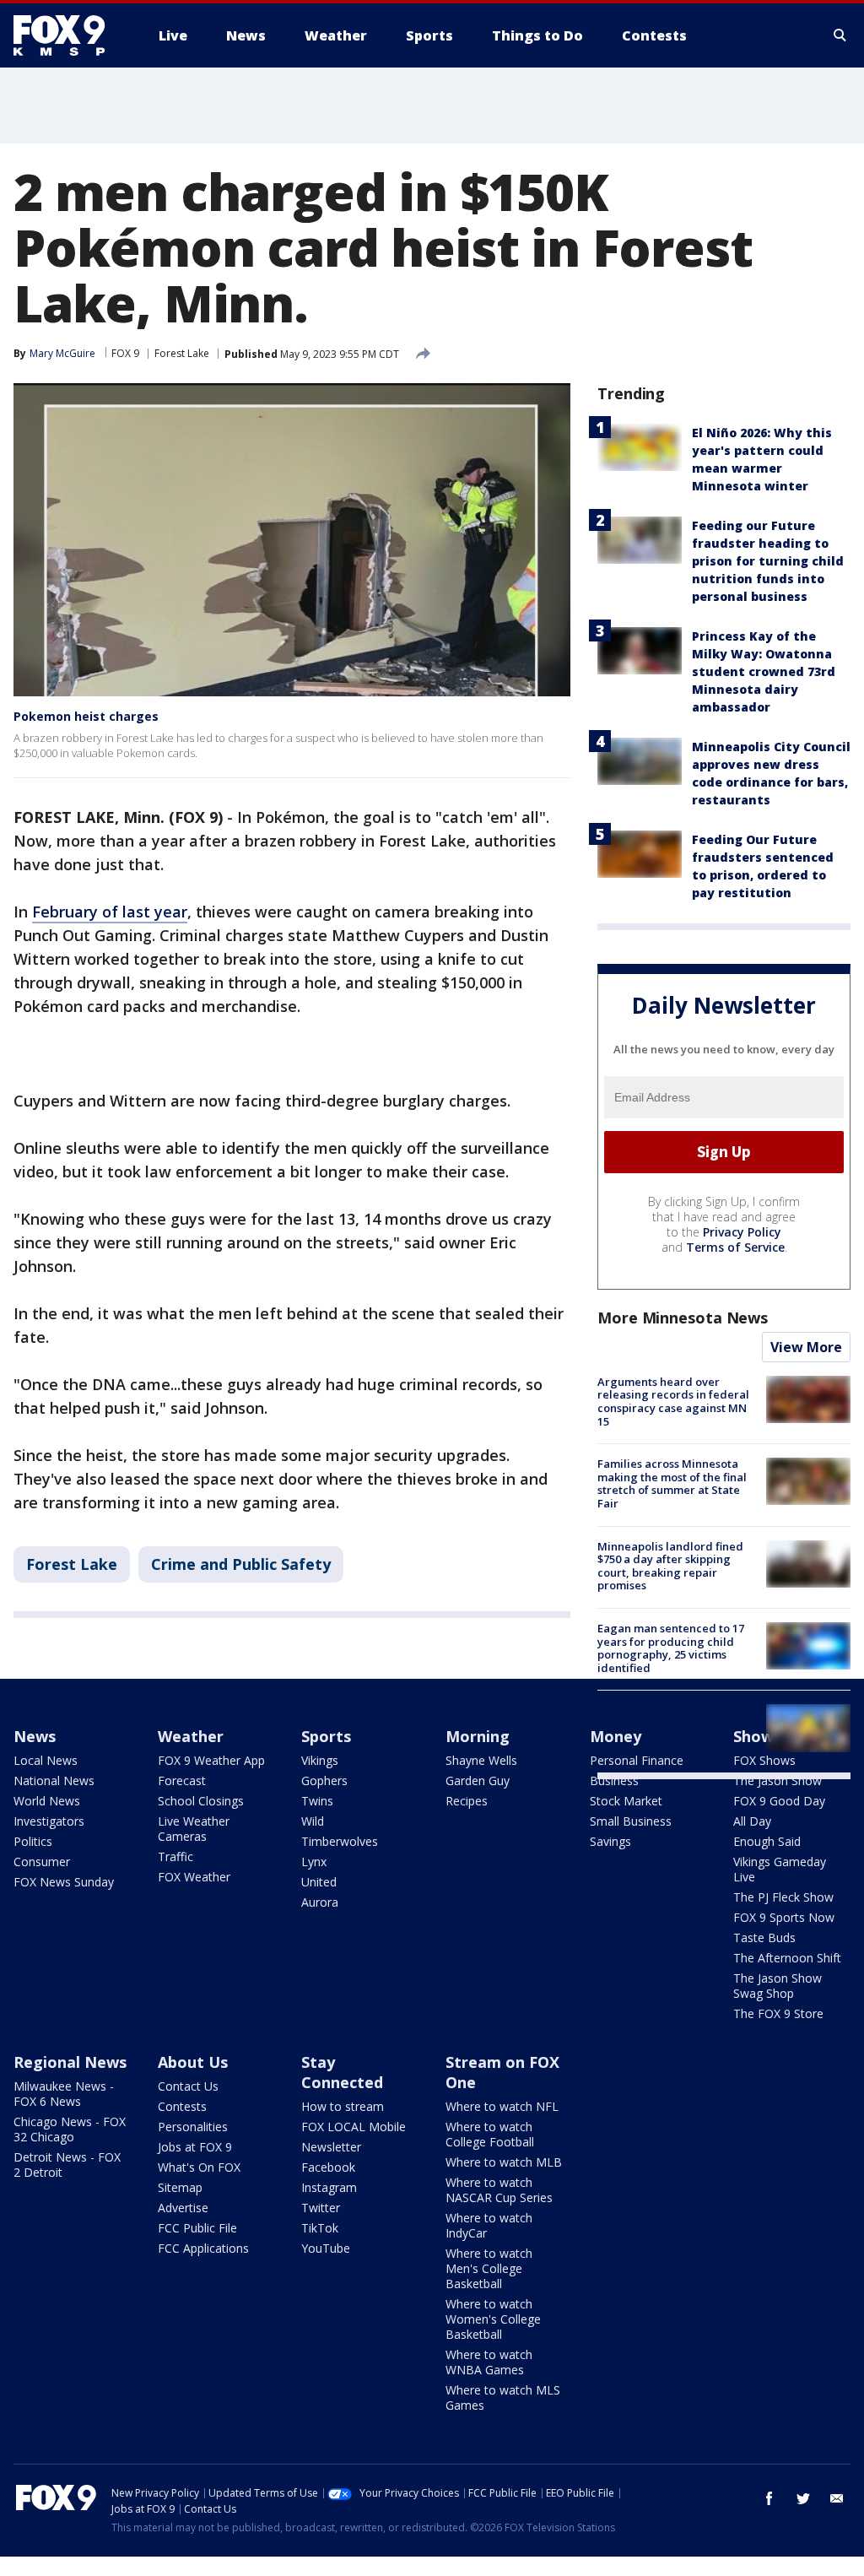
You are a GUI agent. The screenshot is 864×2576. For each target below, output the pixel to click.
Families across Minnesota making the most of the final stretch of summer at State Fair (672, 1483)
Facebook (328, 2167)
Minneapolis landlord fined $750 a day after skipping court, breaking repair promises (670, 1566)
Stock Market (626, 1801)
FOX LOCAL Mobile (354, 2127)
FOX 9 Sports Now (784, 1917)
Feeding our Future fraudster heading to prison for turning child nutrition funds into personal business (768, 561)
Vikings (320, 1760)
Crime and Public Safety (241, 1564)
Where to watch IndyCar (489, 2225)
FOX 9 (125, 353)
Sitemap (180, 2187)
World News (47, 1801)
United (319, 1882)
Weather (191, 1736)
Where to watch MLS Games (503, 2397)
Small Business (631, 1821)
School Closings (201, 1801)
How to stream (343, 2106)
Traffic (175, 1856)
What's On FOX (199, 2167)
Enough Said (767, 1841)
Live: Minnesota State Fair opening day (667, 1717)
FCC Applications (203, 2248)
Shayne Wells (481, 1760)
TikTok (320, 2228)
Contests (182, 2106)
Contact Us (188, 2086)
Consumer (42, 1862)
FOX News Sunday (64, 1882)
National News (54, 1780)
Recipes (467, 1801)
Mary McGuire (62, 353)
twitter (803, 2498)
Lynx (314, 1862)
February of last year (110, 912)
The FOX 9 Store (778, 2013)
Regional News (70, 2062)
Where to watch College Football (490, 2134)
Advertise (183, 2208)
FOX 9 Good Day (779, 1801)
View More (806, 1347)
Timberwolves (340, 1841)
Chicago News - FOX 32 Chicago (70, 2129)
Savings (610, 1841)
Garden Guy (478, 1780)
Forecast (182, 1780)
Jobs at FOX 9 (195, 2147)
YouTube (326, 2248)
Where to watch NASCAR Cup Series (499, 2190)
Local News (46, 1760)
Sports (326, 1736)
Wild (313, 1821)
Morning (478, 1736)
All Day (752, 1821)
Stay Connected (342, 2072)
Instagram (329, 2187)
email (837, 2498)
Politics (33, 1841)
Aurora (320, 1902)
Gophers (324, 1780)
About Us (193, 2062)
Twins (317, 1801)
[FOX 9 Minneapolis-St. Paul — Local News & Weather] (69, 35)
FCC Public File (197, 2228)
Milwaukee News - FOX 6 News (64, 2094)
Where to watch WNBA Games (489, 2362)
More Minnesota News (683, 1318)
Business (614, 1780)
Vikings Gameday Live (780, 1869)
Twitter (321, 2208)
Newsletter (331, 2147)
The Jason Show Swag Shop (778, 1986)
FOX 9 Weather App (211, 1760)
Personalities (193, 2127)
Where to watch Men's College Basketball (489, 2268)
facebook (769, 2498)
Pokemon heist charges (86, 716)
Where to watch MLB (504, 2162)
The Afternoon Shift (787, 1958)
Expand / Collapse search (840, 35)
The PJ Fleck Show (783, 1897)
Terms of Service (735, 1247)
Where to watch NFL (502, 2106)
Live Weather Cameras (194, 1829)
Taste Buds (764, 1937)
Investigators (49, 1821)
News (35, 1736)
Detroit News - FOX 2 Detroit (67, 2165)
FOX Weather (194, 1877)
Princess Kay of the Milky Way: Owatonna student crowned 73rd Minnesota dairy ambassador (764, 671)
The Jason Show (778, 1780)
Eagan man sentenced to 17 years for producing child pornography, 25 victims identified (671, 1648)
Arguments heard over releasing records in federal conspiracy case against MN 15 (673, 1402)
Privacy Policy (742, 1232)
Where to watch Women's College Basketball (493, 2319)
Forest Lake (182, 353)
